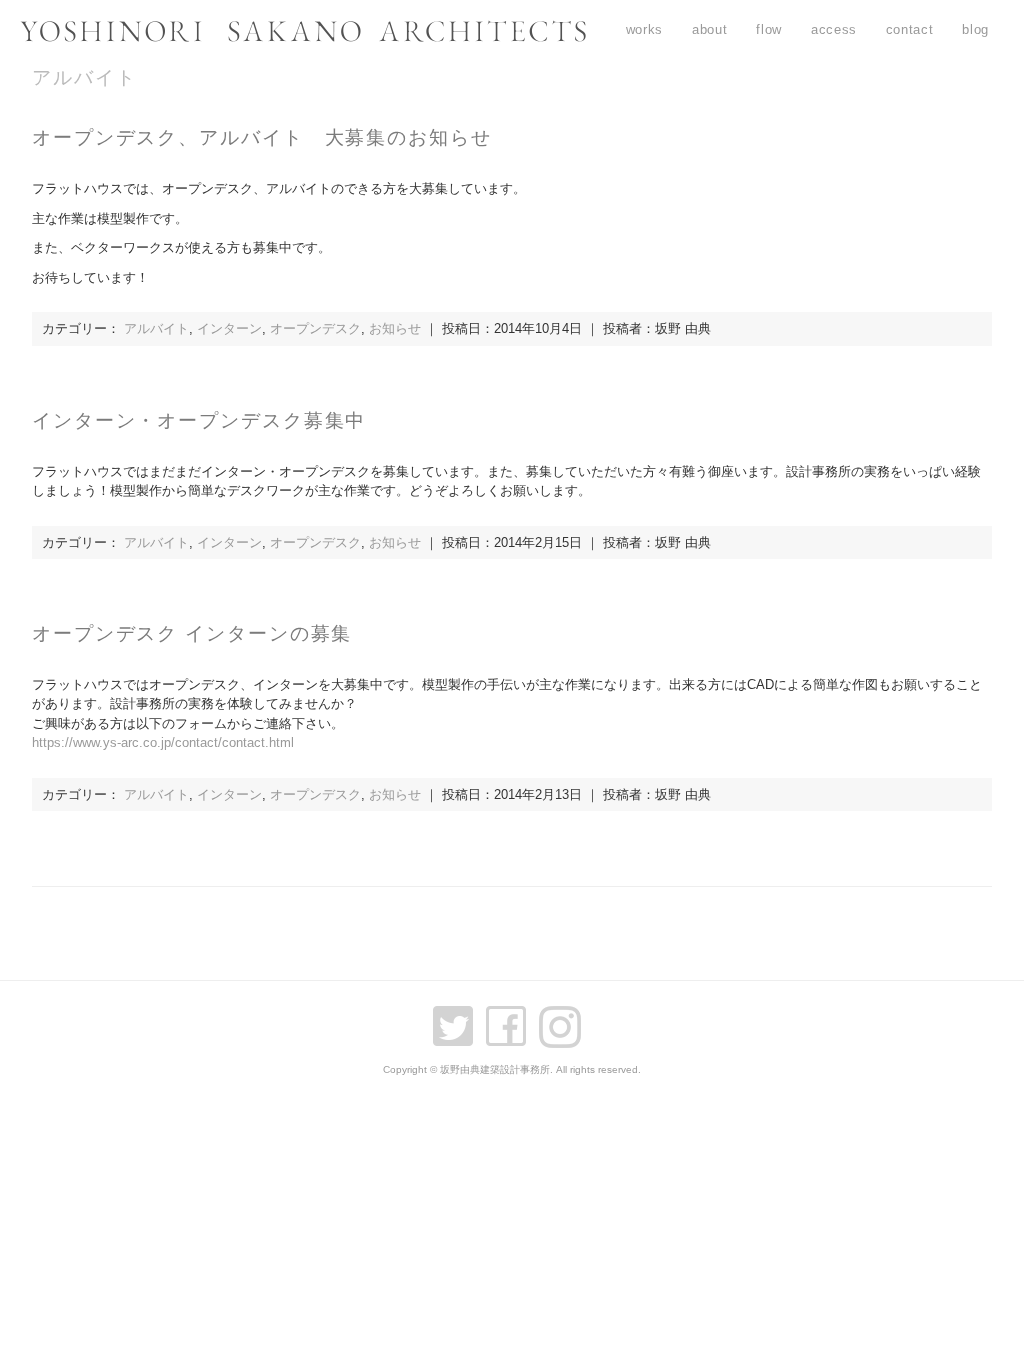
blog (975, 29)
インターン (229, 328)
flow (769, 29)
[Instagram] (565, 1017)
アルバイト (156, 328)
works (644, 29)
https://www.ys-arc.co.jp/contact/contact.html (163, 742)
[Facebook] (511, 1017)
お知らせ (395, 328)
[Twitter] (458, 1017)
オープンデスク (315, 328)
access (834, 29)
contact (910, 29)
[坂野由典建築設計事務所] (303, 36)
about (709, 29)
